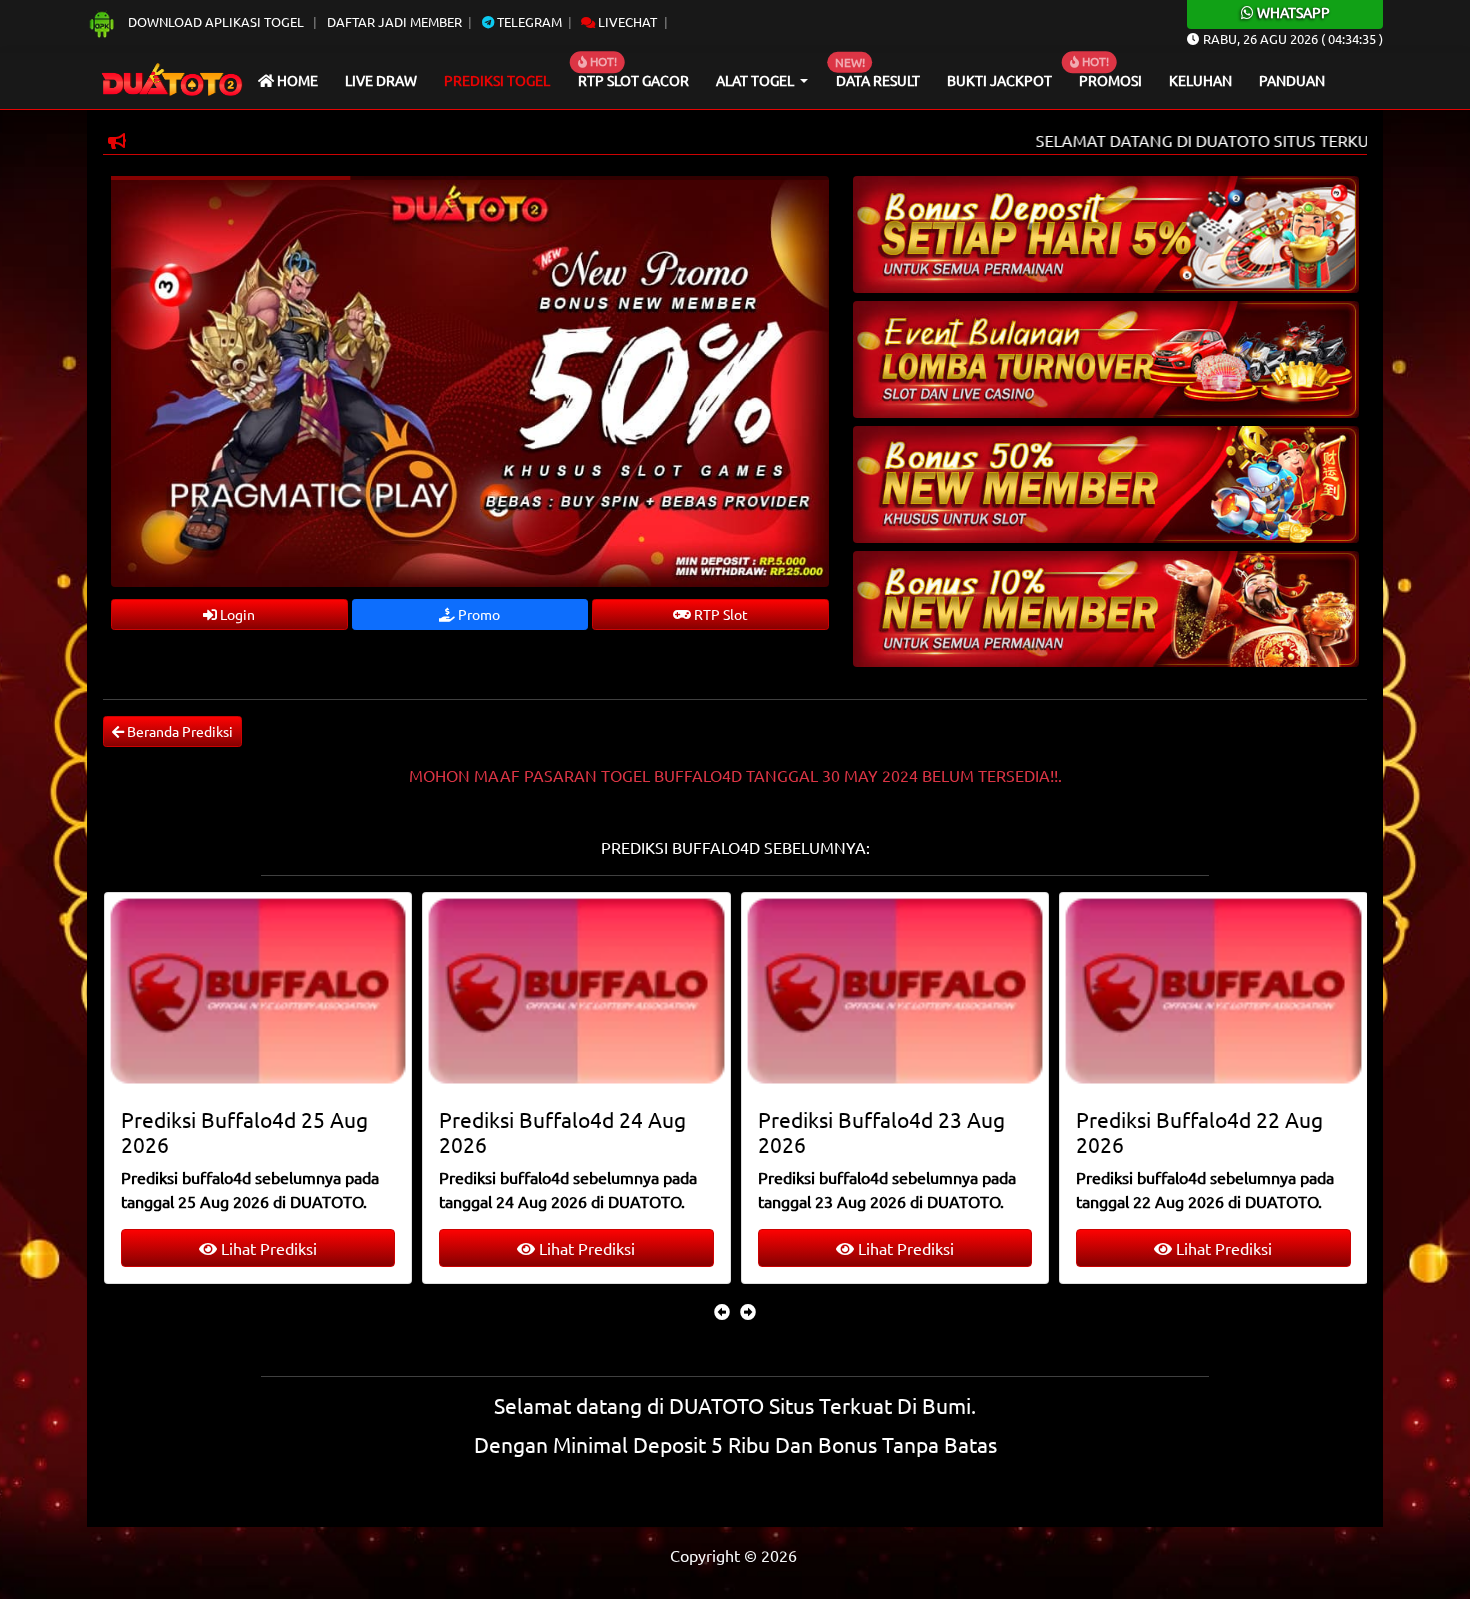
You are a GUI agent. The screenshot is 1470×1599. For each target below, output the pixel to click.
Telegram (528, 21)
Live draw (381, 80)
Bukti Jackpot (999, 80)
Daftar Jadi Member (394, 21)
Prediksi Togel (497, 80)
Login (236, 614)
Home (296, 80)
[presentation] (722, 1311)
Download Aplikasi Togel (216, 21)
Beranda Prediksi (178, 731)
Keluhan (1200, 80)
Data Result (878, 80)
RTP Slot (719, 614)
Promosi (1110, 80)
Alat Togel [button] (756, 80)
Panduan (1292, 80)
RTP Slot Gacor (633, 80)
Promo (477, 614)
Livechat (626, 21)
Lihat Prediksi (266, 1248)
